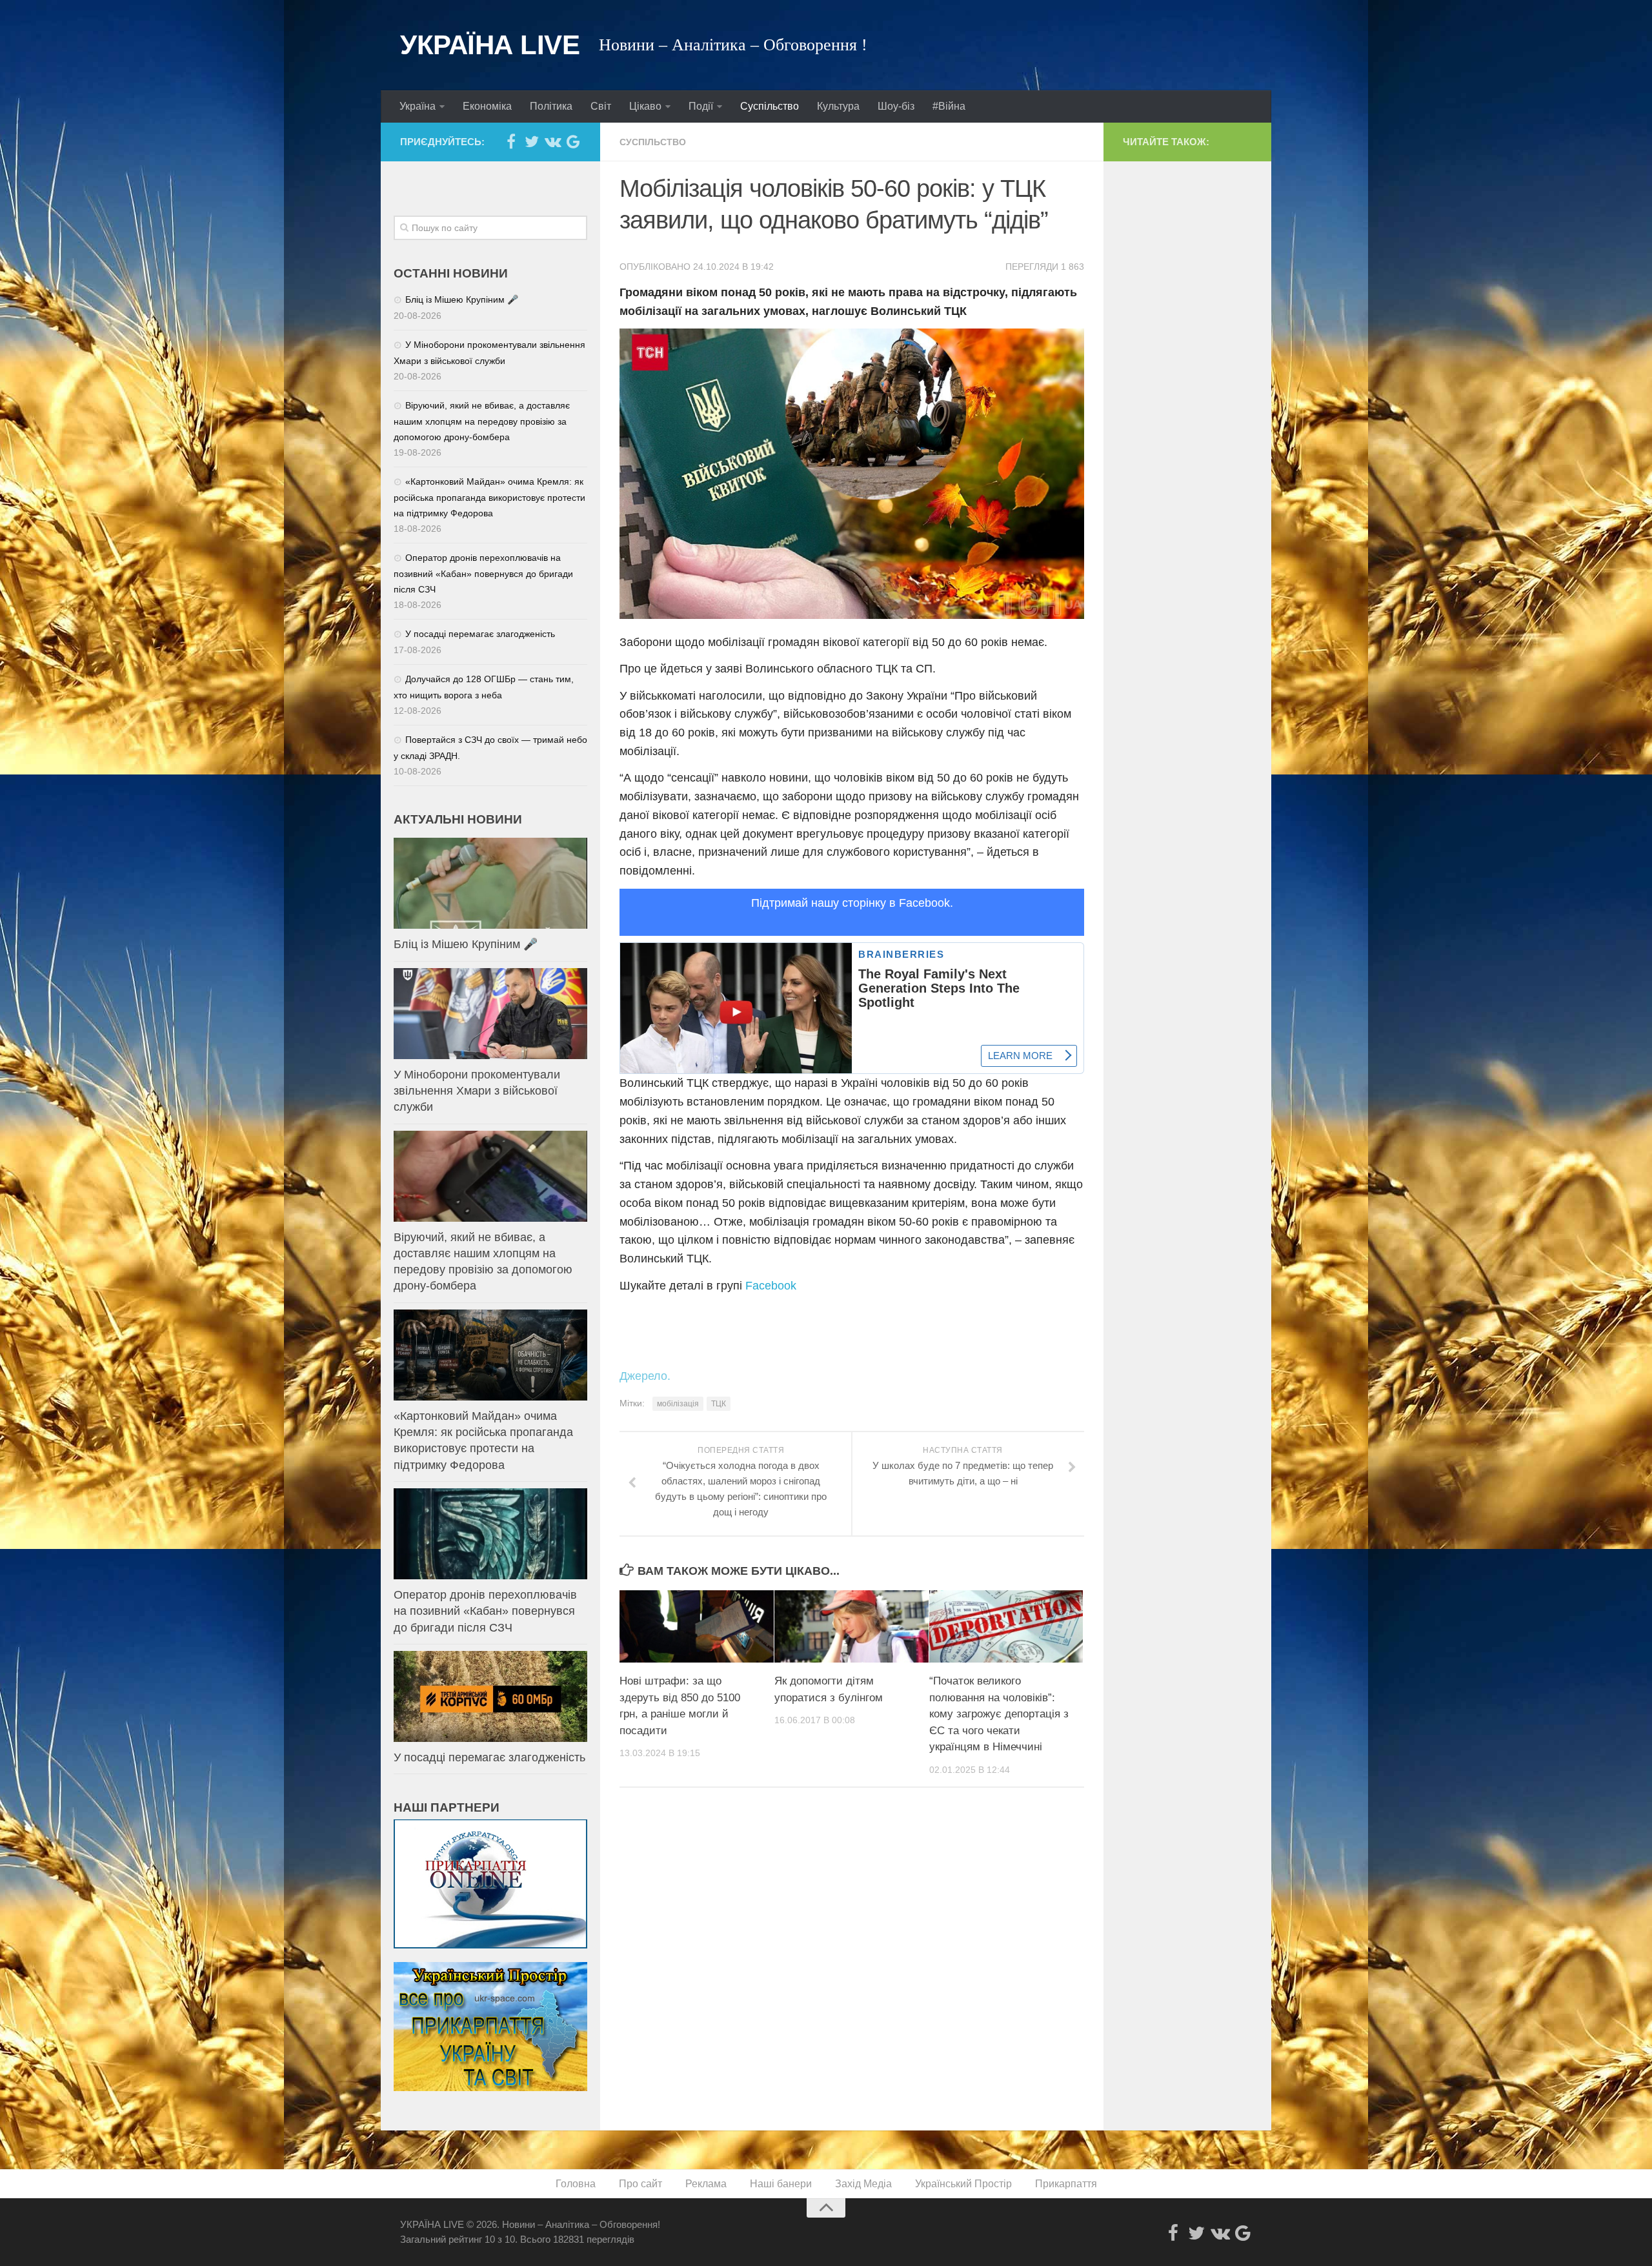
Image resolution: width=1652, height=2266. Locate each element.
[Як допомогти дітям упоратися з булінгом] (851, 1626)
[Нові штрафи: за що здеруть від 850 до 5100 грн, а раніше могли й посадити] (697, 1626)
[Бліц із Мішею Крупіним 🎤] (490, 883)
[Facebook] (511, 141)
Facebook (771, 1286)
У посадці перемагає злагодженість (480, 634)
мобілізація (678, 1404)
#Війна (949, 106)
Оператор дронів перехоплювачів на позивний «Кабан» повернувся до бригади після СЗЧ (483, 573)
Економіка (487, 106)
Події (701, 106)
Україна (418, 106)
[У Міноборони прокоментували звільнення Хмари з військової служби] (490, 1014)
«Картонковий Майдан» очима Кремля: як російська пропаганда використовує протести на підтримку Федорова (489, 497)
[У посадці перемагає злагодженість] (490, 1696)
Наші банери (781, 2184)
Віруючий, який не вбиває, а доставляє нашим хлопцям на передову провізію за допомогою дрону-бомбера (482, 421)
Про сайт (640, 2184)
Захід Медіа (863, 2184)
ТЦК (719, 1404)
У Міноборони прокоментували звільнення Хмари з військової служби (477, 1091)
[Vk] (552, 141)
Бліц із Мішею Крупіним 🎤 (462, 299)
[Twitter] (532, 141)
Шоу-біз (896, 106)
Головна (576, 2184)
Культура (838, 106)
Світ (601, 106)
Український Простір (963, 2184)
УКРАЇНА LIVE (490, 45)
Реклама (706, 2184)
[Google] (573, 141)
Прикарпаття (1066, 2184)
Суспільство (770, 106)
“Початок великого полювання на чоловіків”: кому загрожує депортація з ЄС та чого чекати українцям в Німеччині (999, 1714)
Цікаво (645, 106)
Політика (551, 106)
